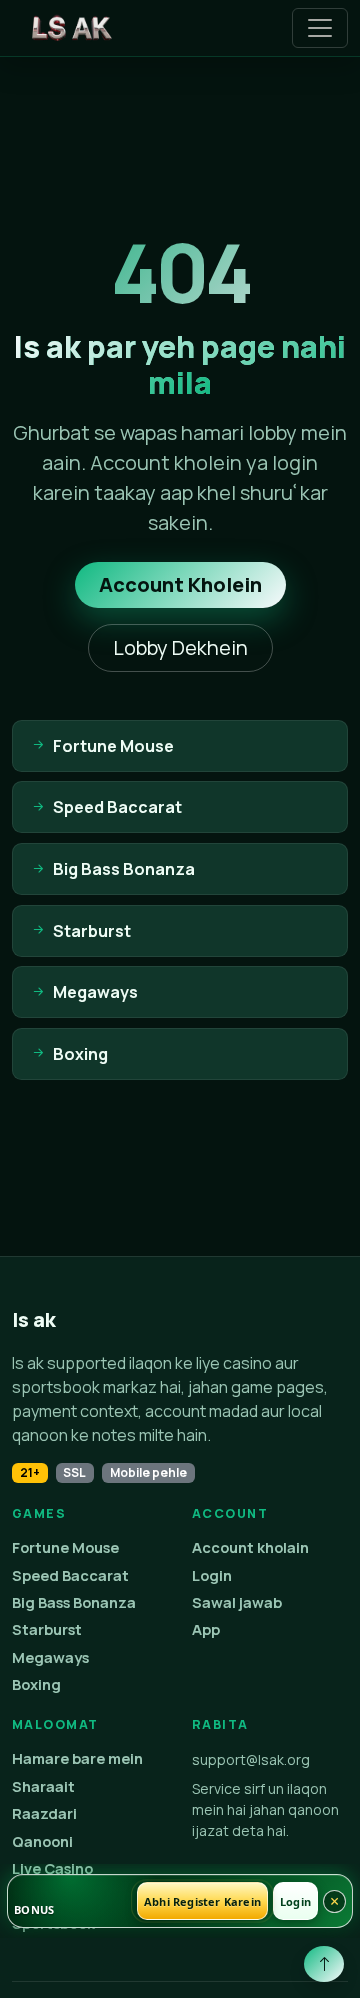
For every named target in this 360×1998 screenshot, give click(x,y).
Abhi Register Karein (202, 1901)
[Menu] (320, 28)
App (206, 1629)
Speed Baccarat (70, 1575)
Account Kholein (180, 584)
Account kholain (250, 1547)
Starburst (47, 1629)
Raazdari (44, 1813)
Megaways (50, 1657)
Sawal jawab (237, 1602)
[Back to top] (324, 1964)
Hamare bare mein (77, 1758)
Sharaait (43, 1786)
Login (212, 1575)
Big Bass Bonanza (74, 1602)
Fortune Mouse (65, 1547)
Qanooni (42, 1841)
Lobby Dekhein (180, 647)
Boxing (36, 1684)
